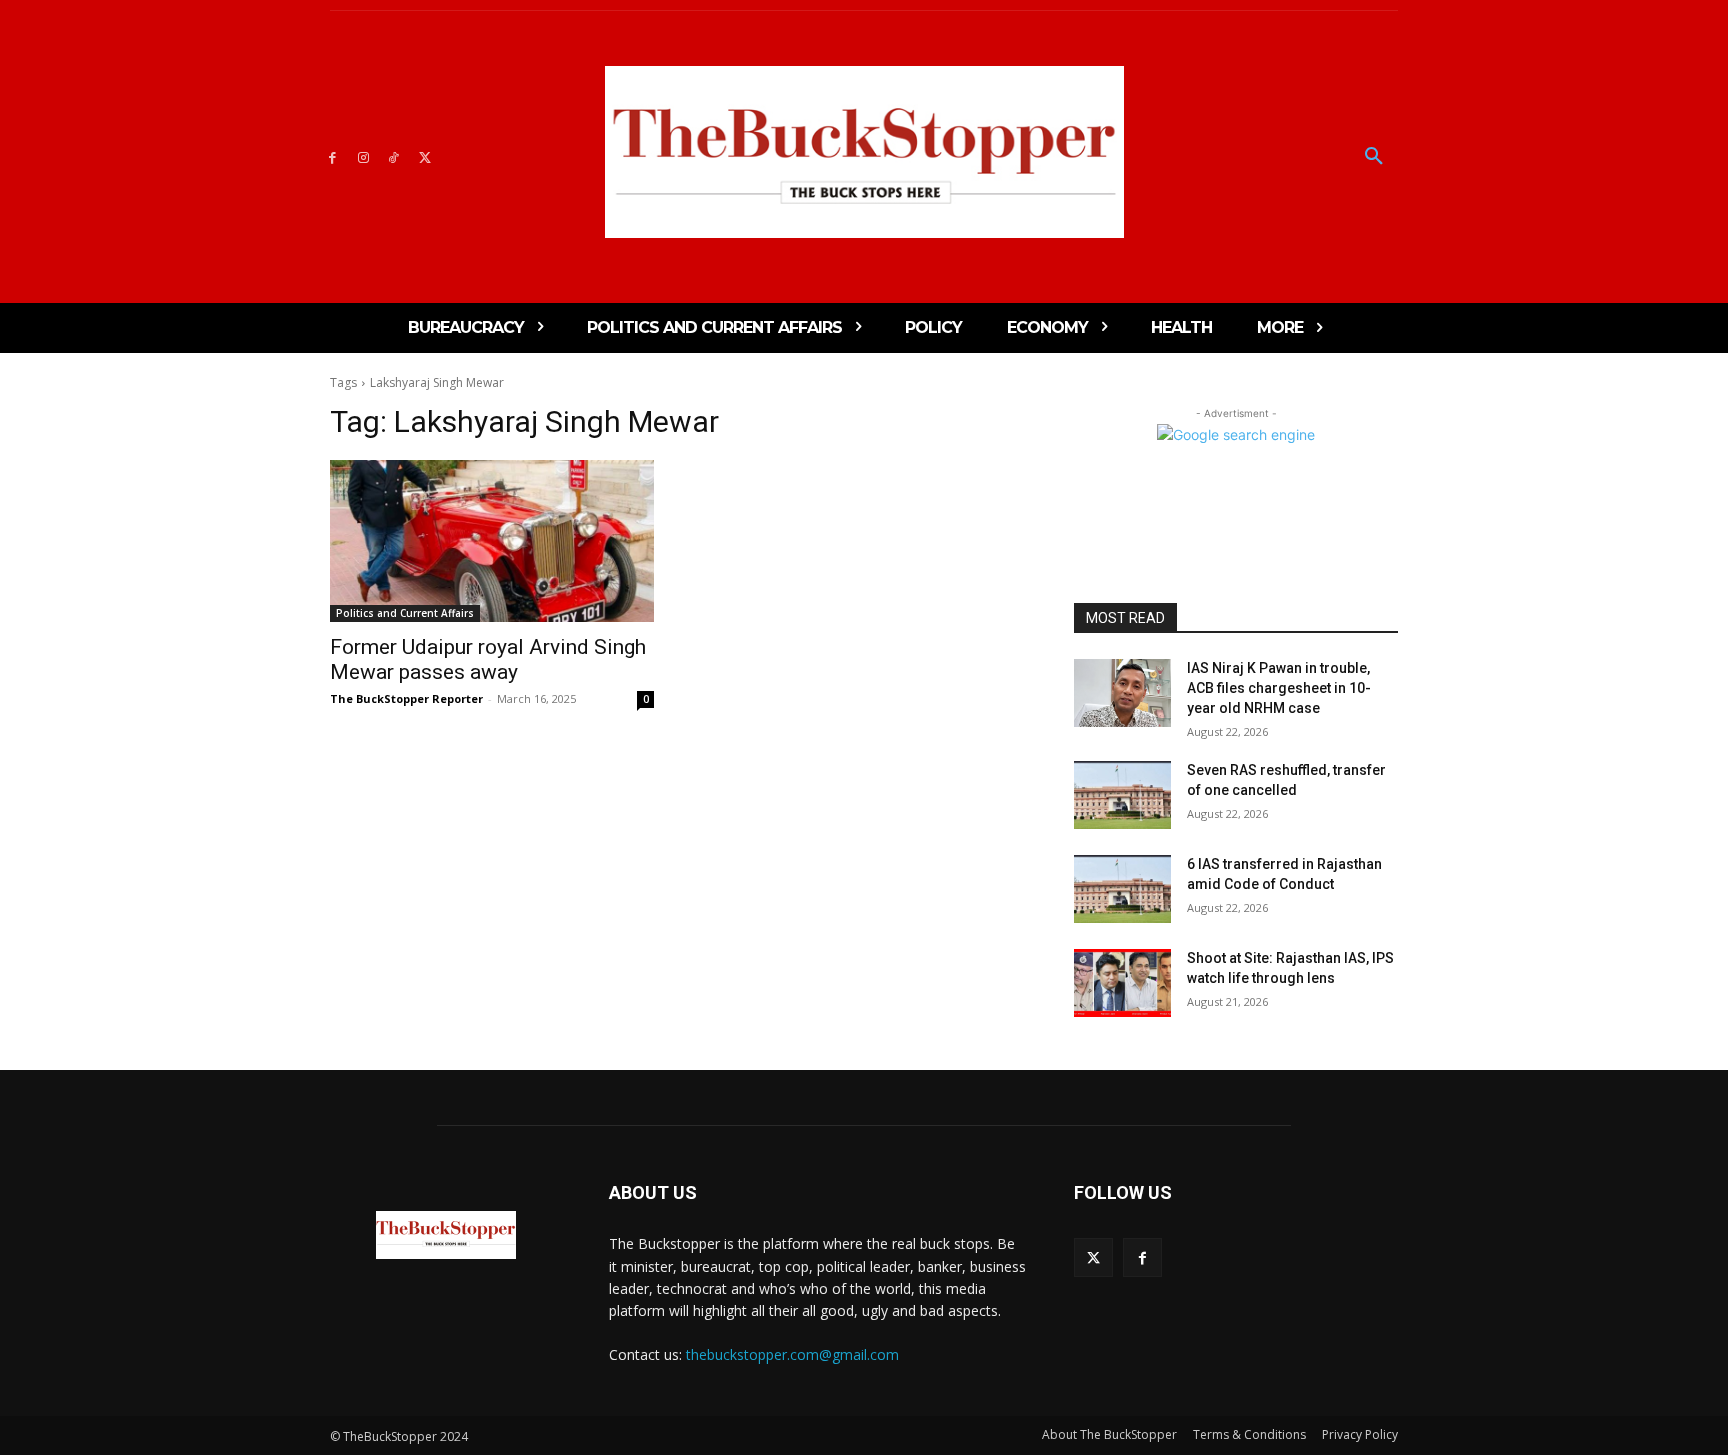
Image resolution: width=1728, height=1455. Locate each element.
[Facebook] (332, 156)
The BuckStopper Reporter (406, 698)
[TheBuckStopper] (864, 152)
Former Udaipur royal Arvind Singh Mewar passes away (488, 659)
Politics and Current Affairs (405, 613)
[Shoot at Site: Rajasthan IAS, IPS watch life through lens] (1122, 983)
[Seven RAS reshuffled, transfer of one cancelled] (1122, 795)
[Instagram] (363, 156)
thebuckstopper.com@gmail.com (792, 1354)
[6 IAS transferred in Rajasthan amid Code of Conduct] (1122, 889)
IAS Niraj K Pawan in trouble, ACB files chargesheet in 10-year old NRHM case (1279, 687)
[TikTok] (394, 156)
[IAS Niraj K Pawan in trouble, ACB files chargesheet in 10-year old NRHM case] (1122, 693)
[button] (1374, 157)
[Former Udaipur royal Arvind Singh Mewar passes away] (492, 541)
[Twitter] (424, 156)
